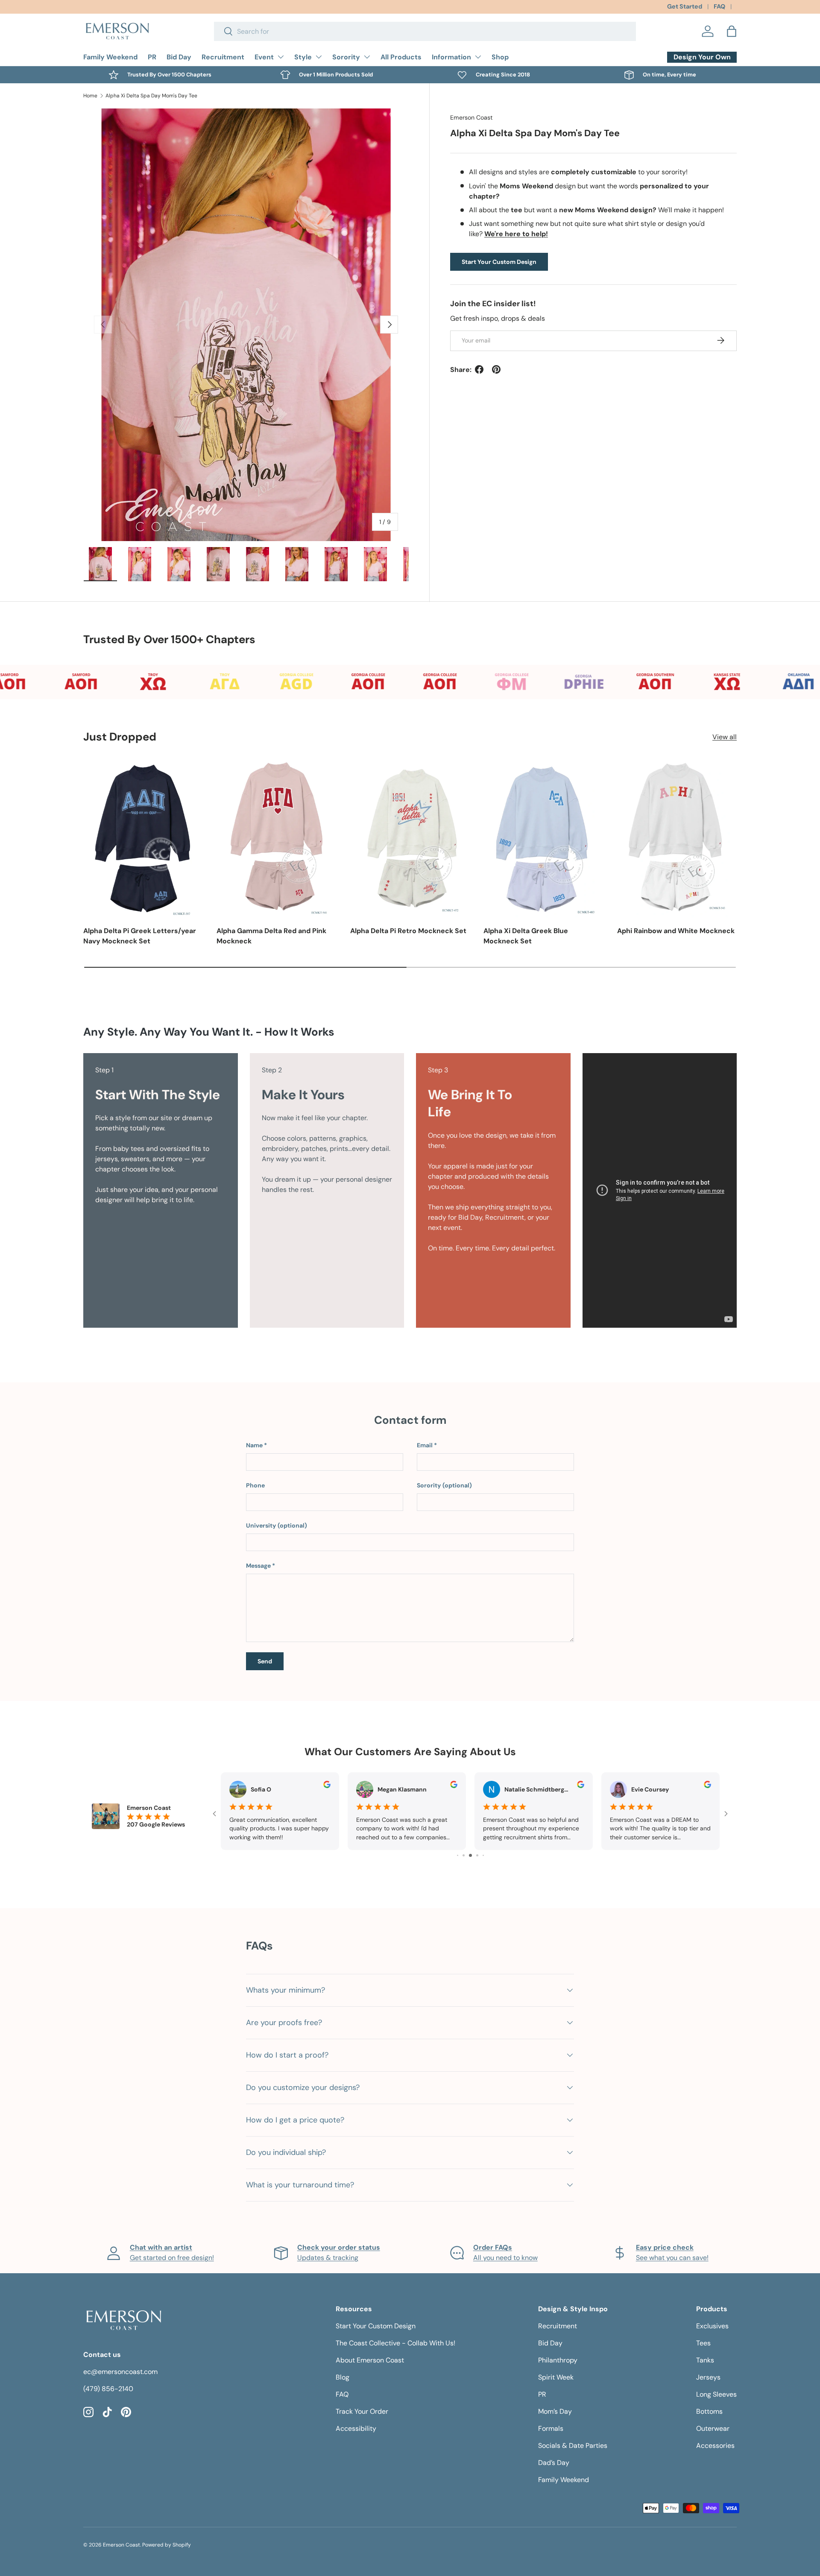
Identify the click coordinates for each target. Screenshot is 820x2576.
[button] (732, 31)
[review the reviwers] (327, 1786)
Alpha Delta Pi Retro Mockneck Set (408, 931)
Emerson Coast (471, 117)
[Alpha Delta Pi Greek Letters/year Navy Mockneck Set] (143, 837)
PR (152, 57)
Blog (343, 2377)
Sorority (346, 57)
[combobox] (425, 31)
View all (725, 737)
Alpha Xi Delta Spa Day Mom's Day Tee (151, 96)
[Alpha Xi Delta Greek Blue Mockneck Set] (543, 837)
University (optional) (277, 1525)
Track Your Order (362, 2411)
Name (254, 1445)
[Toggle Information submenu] (478, 57)
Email (425, 1445)
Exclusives (712, 2326)
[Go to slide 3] (458, 1855)
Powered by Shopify (167, 2545)
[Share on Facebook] (479, 369)
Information (451, 57)
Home (90, 96)
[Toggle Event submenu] (281, 57)
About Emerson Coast (370, 2360)
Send (265, 1661)
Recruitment (223, 57)
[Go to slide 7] (483, 1855)
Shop (500, 57)
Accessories (715, 2446)
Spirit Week (556, 2377)
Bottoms (709, 2411)
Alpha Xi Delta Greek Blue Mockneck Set (526, 936)
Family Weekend (110, 57)
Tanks (705, 2360)
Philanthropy (558, 2360)
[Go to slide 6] (477, 1855)
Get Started (685, 6)
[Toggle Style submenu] (319, 57)
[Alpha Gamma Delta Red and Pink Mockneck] (276, 837)
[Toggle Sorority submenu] (367, 57)
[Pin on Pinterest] (496, 369)
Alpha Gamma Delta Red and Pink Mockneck (271, 936)
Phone (255, 1485)
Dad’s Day (554, 2463)
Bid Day (179, 57)
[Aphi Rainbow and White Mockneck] (677, 837)
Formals (551, 2428)
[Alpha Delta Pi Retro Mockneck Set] (410, 837)
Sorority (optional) (444, 1485)
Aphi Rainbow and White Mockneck (676, 931)
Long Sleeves (716, 2394)
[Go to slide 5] (470, 1855)
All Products (401, 57)
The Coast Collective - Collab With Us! (395, 2343)
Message (258, 1566)
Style (303, 57)
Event (264, 57)
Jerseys (708, 2377)
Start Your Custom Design (499, 261)
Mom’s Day (555, 2411)
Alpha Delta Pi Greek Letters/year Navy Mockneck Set (140, 936)
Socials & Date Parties (573, 2446)
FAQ (719, 6)
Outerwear (713, 2428)
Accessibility (356, 2428)
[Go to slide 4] (464, 1855)
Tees (703, 2343)
